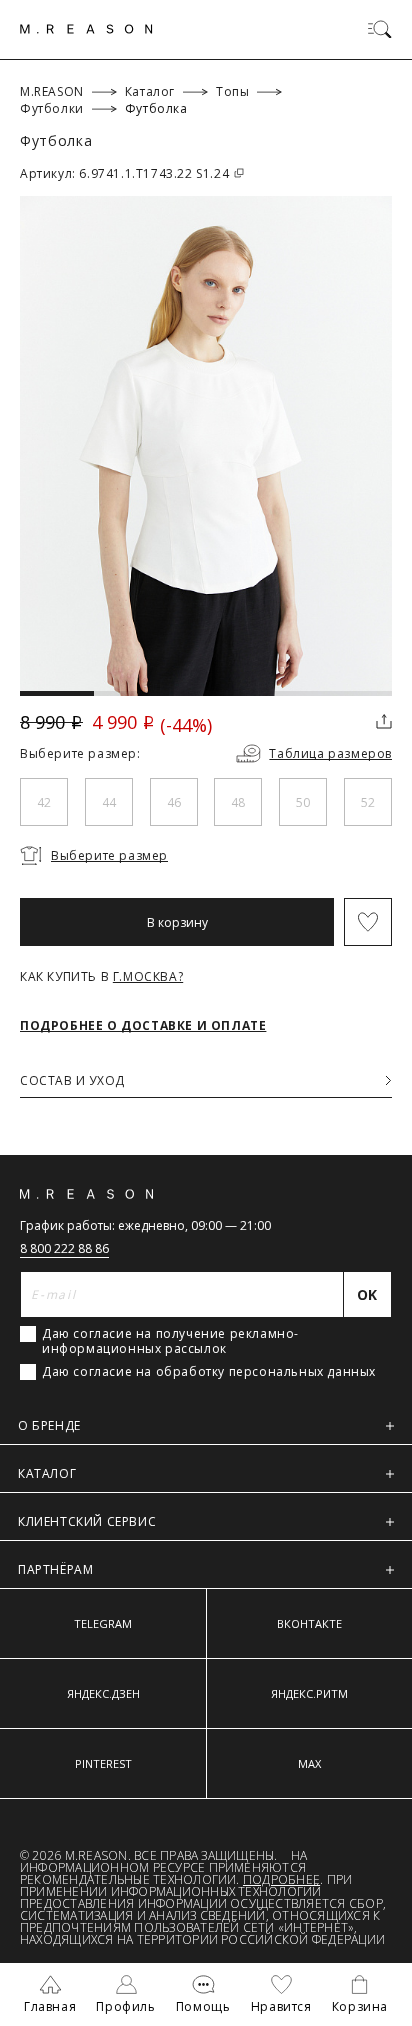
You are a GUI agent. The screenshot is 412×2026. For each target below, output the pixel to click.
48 (238, 802)
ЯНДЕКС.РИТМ (309, 1693)
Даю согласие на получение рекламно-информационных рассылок (170, 1341)
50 (303, 802)
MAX (309, 1763)
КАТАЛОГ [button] (47, 1473)
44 (109, 802)
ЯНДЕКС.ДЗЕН (103, 1693)
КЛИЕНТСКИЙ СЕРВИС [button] (87, 1521)
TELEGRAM (103, 1623)
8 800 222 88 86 (64, 1248)
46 (174, 802)
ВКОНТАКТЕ (309, 1623)
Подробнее (281, 1879)
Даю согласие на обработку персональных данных (209, 1372)
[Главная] (86, 29)
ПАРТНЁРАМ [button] (55, 1569)
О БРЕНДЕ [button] (49, 1425)
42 (44, 802)
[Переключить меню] (380, 29)
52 (368, 802)
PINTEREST (103, 1763)
